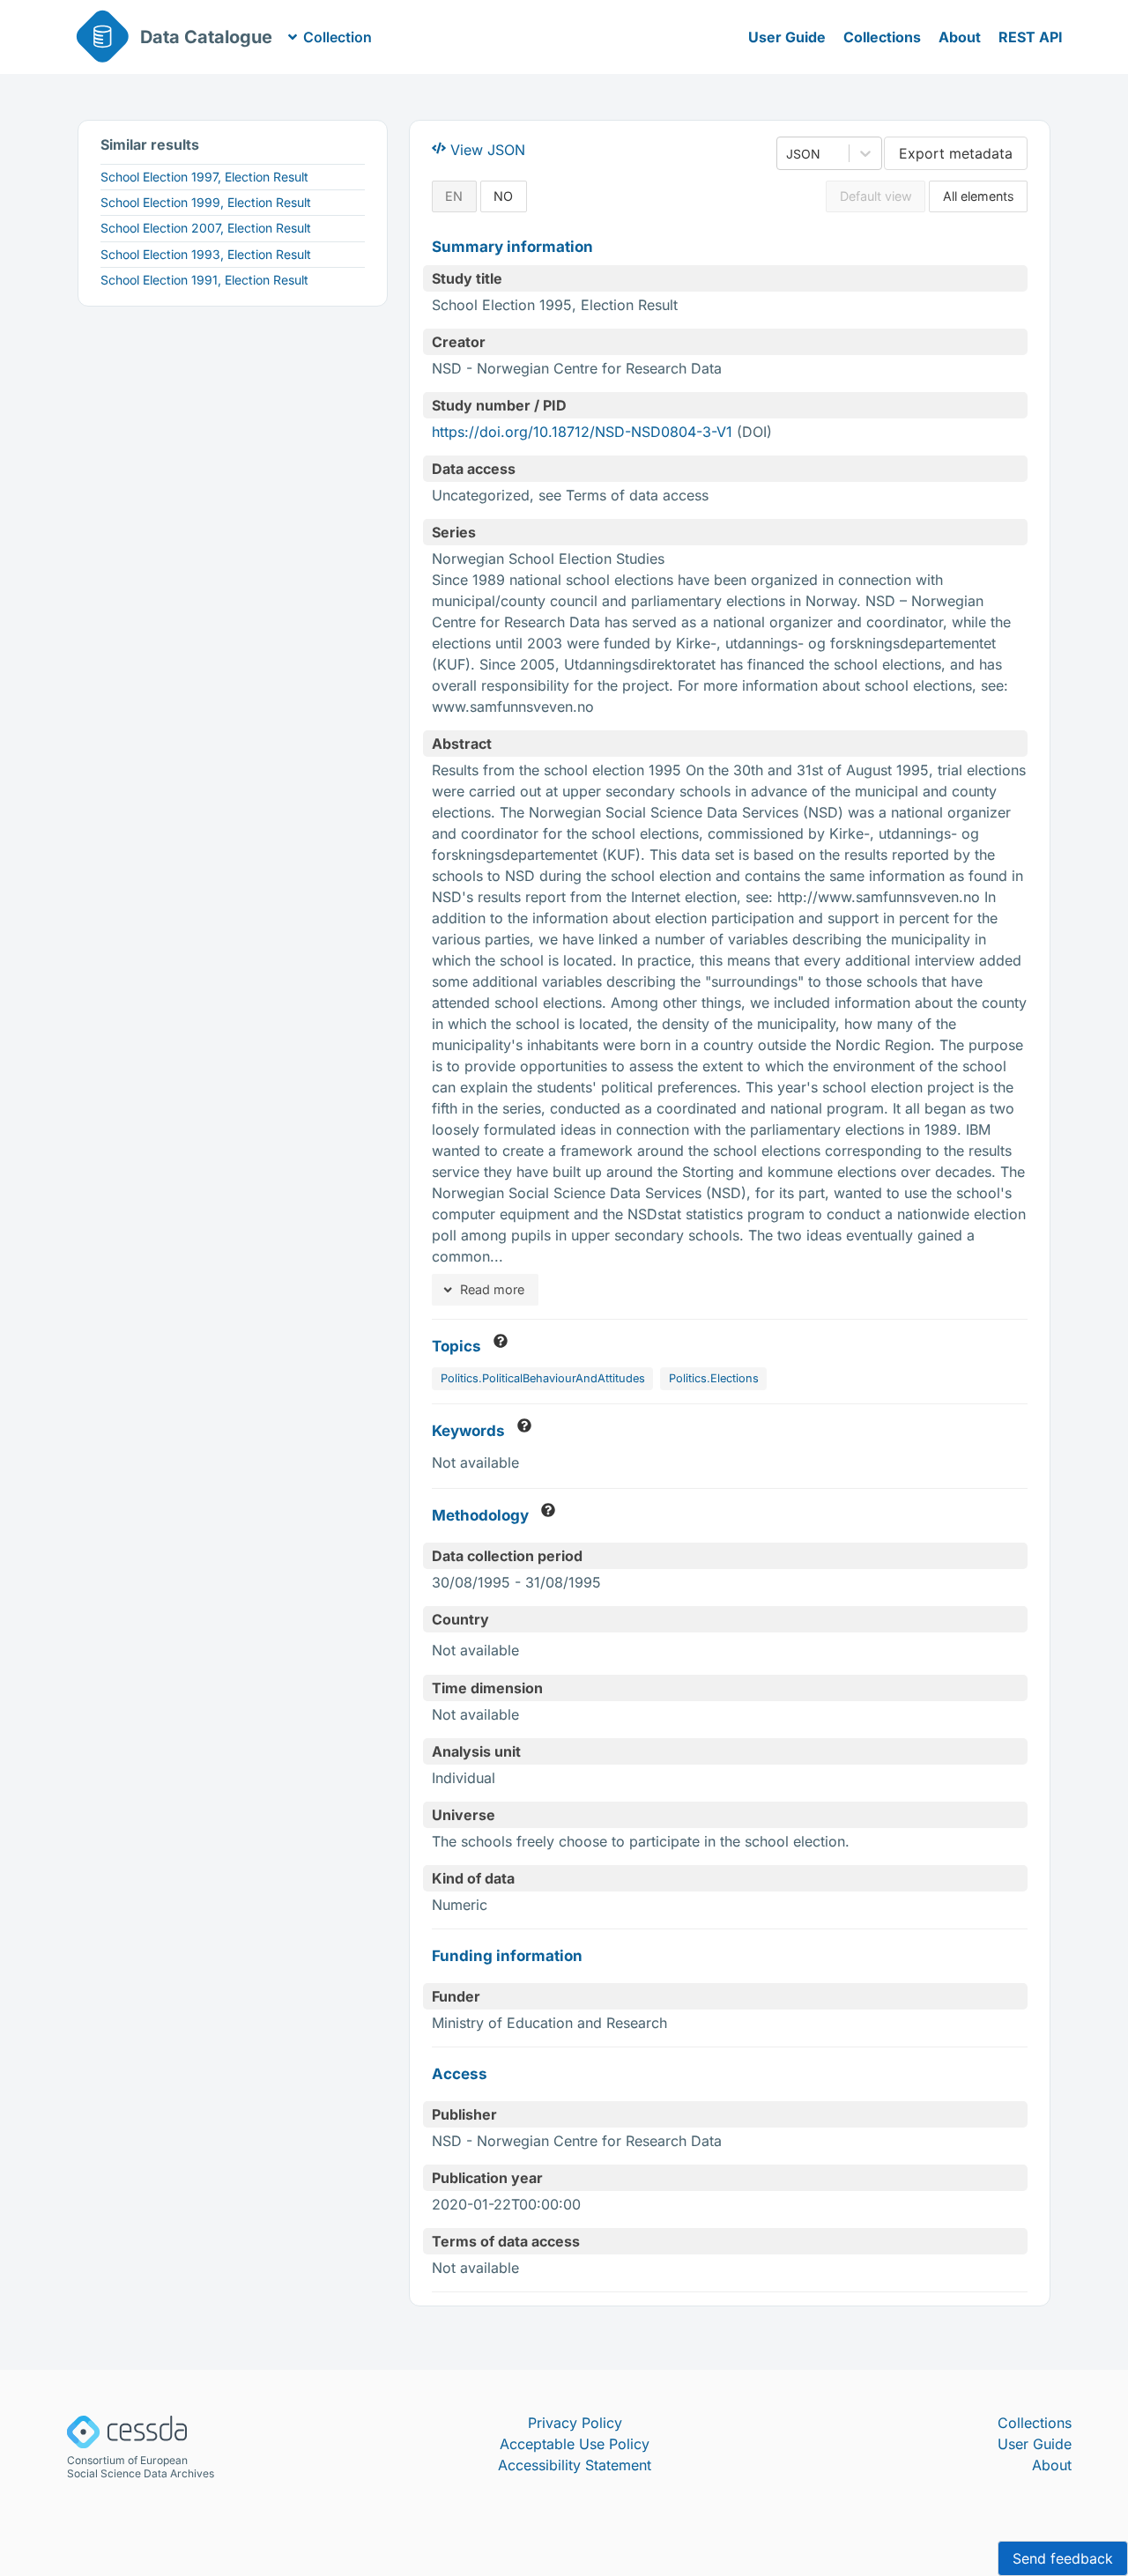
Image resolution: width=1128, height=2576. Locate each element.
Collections (882, 37)
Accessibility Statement (575, 2465)
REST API (1031, 37)
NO (503, 196)
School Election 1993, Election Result (206, 254)
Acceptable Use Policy (575, 2444)
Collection (338, 37)
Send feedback (1063, 2558)
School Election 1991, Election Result (204, 280)
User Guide (787, 37)
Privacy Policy (575, 2423)
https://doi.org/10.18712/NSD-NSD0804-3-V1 (582, 432)
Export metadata (956, 153)
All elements (979, 196)
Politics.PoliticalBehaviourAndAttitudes (543, 1378)
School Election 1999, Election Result (206, 202)
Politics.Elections (714, 1378)
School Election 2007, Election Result (206, 228)
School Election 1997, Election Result (204, 177)
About (960, 37)
